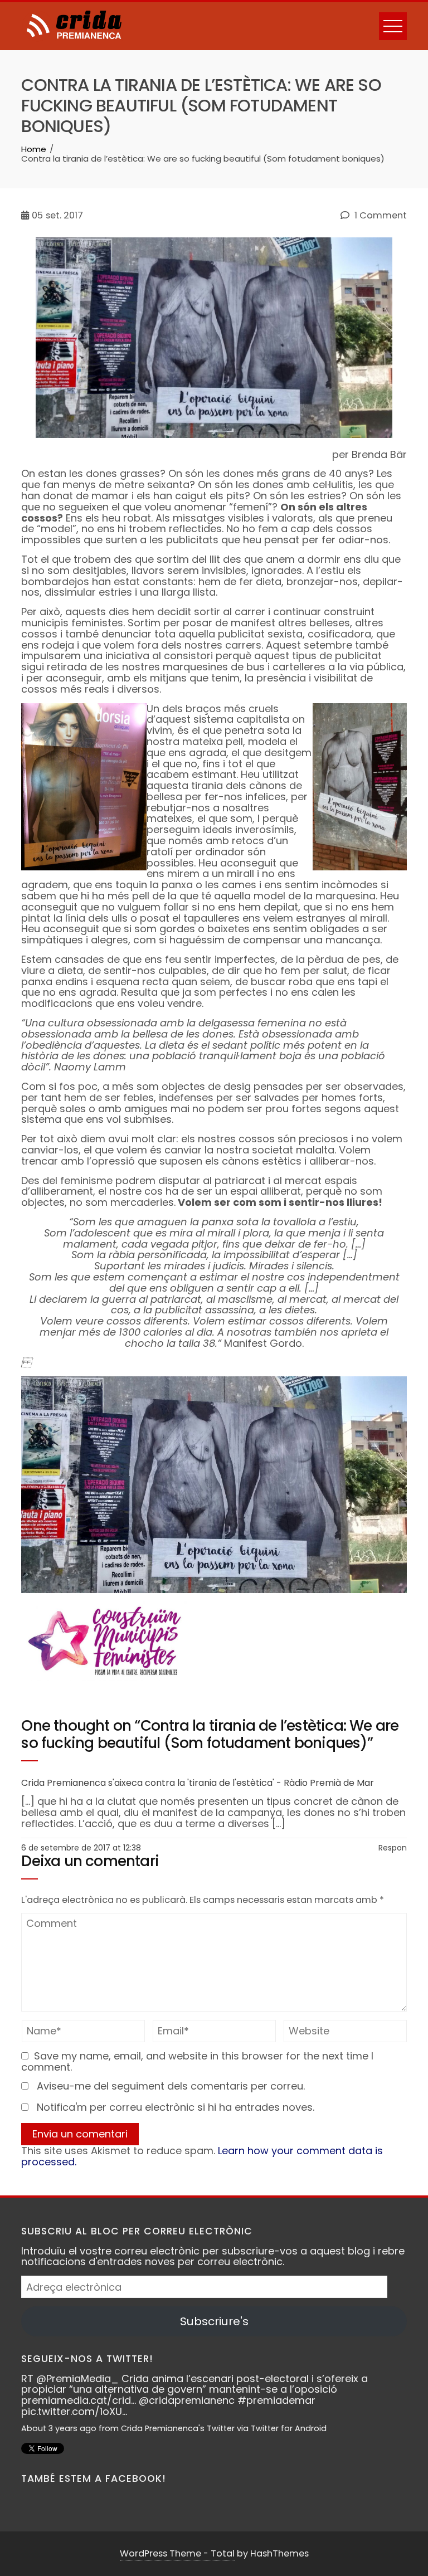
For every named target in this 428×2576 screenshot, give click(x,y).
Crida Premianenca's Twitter (178, 2428)
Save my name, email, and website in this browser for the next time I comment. (197, 2061)
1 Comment (380, 216)
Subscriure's (214, 2321)
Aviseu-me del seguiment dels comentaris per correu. (171, 2086)
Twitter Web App (284, 2428)
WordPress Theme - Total (177, 2553)
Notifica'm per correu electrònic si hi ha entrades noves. (176, 2107)
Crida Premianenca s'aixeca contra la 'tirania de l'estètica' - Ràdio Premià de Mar (198, 1783)
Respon (393, 1848)
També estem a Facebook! (94, 2478)
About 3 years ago (59, 2428)
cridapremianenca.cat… (226, 2411)
